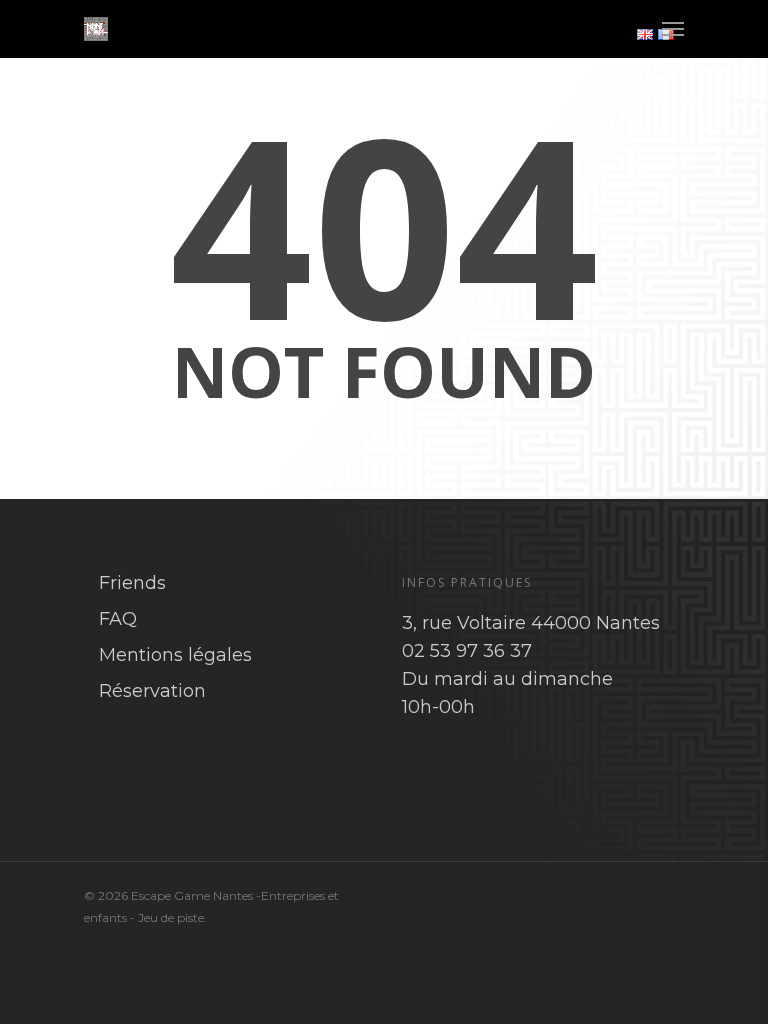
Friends (132, 583)
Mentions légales (175, 655)
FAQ (118, 619)
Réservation (152, 691)
